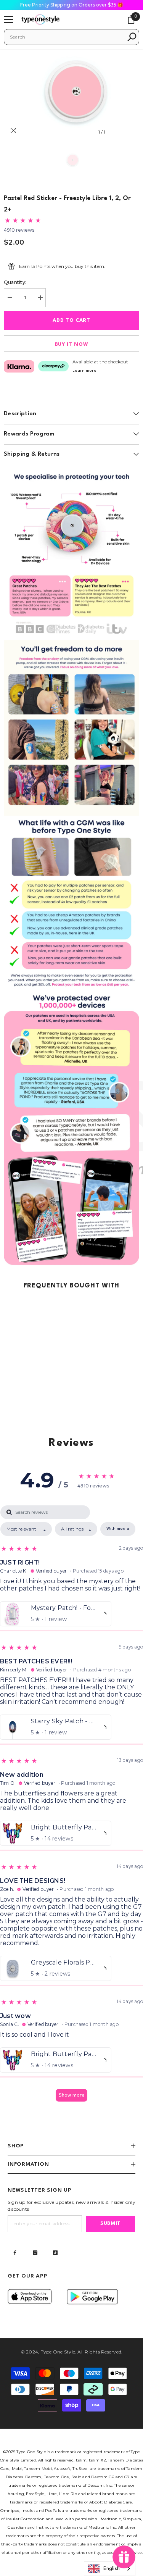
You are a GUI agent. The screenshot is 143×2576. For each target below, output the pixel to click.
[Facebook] (15, 2253)
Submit (111, 2224)
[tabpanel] (71, 1807)
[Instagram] (35, 2253)
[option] (71, 94)
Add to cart (73, 320)
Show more (71, 2095)
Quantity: (15, 282)
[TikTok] (55, 2253)
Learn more (84, 371)
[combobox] (66, 37)
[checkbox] (118, 1529)
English (112, 2569)
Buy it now (72, 344)
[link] (71, 552)
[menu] (8, 19)
